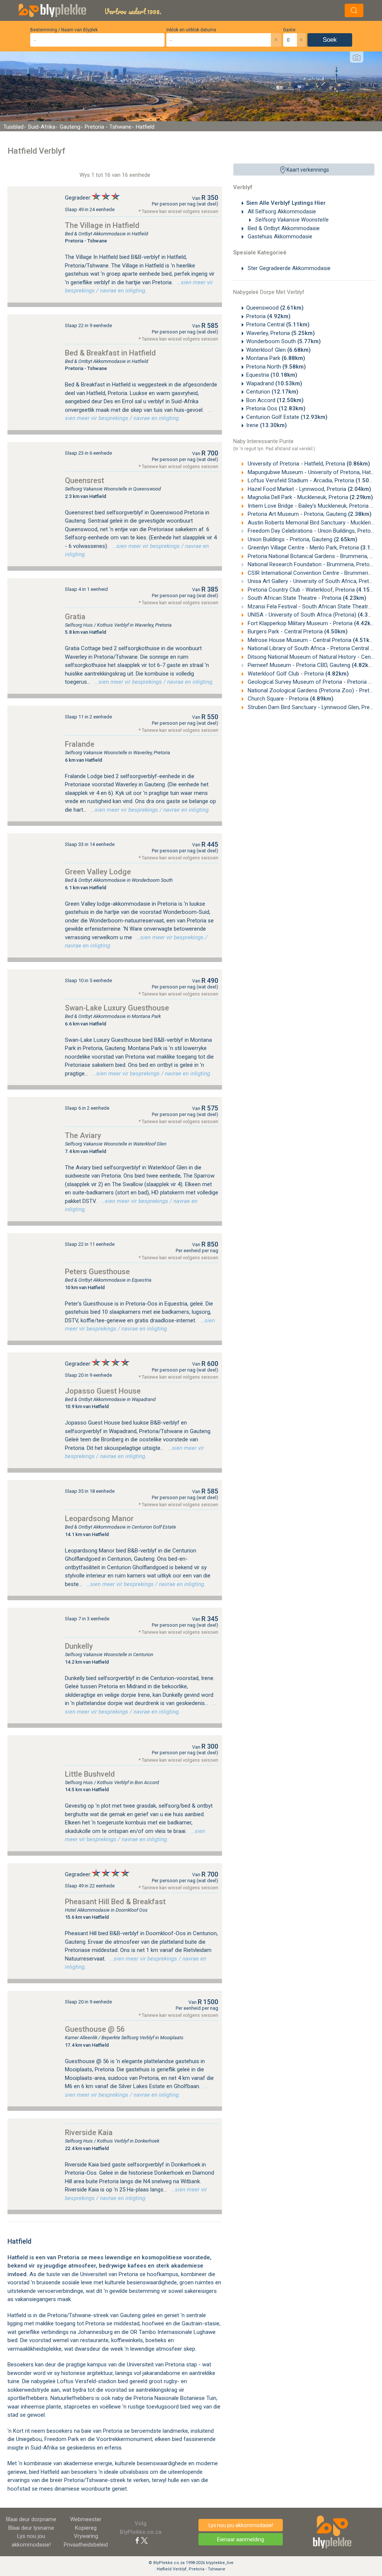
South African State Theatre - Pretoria (306, 598)
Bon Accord (275, 400)
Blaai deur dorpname (31, 2519)
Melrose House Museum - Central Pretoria (311, 640)
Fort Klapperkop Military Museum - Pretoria (312, 623)
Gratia (75, 617)
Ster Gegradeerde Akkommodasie (288, 268)
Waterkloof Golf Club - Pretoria (298, 674)
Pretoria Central (278, 325)
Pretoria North (276, 367)
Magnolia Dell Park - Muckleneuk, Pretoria (310, 497)
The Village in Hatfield (102, 225)
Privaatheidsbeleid (86, 2545)
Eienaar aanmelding (241, 2539)
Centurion (272, 392)
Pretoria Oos (276, 408)
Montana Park (276, 358)
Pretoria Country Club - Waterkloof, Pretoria (313, 590)
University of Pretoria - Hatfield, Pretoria (308, 464)
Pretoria (268, 316)
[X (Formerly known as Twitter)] (144, 2540)
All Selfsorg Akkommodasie (281, 211)
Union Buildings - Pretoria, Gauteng (302, 539)
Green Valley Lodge (98, 872)
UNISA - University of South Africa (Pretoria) (314, 615)
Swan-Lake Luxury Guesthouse (117, 1008)
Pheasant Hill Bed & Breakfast (115, 1902)
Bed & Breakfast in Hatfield (110, 353)
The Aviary (83, 1135)
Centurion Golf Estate (287, 417)
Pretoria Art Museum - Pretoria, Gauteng (309, 514)
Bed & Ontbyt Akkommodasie (283, 228)
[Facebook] (137, 2540)
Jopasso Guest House (103, 1391)
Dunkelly (79, 1646)
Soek (330, 40)
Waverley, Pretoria (281, 333)
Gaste (289, 30)
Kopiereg (86, 2528)
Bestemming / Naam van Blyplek (64, 30)
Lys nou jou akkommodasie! (241, 2525)
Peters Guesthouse (97, 1272)
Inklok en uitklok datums (191, 30)
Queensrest (84, 480)
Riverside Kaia (89, 2132)
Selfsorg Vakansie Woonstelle (291, 220)
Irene (267, 425)
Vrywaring (86, 2536)
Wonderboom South (284, 341)
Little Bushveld (90, 1774)
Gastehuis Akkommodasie (279, 236)
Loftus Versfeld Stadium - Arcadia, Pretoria (313, 480)
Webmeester (86, 2519)
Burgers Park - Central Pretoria (297, 632)
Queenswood (275, 308)
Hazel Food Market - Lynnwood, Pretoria (309, 489)
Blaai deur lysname (31, 2528)
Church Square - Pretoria (290, 699)
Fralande (80, 744)
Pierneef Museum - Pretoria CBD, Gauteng (311, 665)
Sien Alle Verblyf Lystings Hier (286, 203)
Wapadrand (274, 383)
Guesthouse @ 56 (95, 2029)
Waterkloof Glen (278, 350)
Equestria (272, 375)
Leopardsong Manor (99, 1519)
